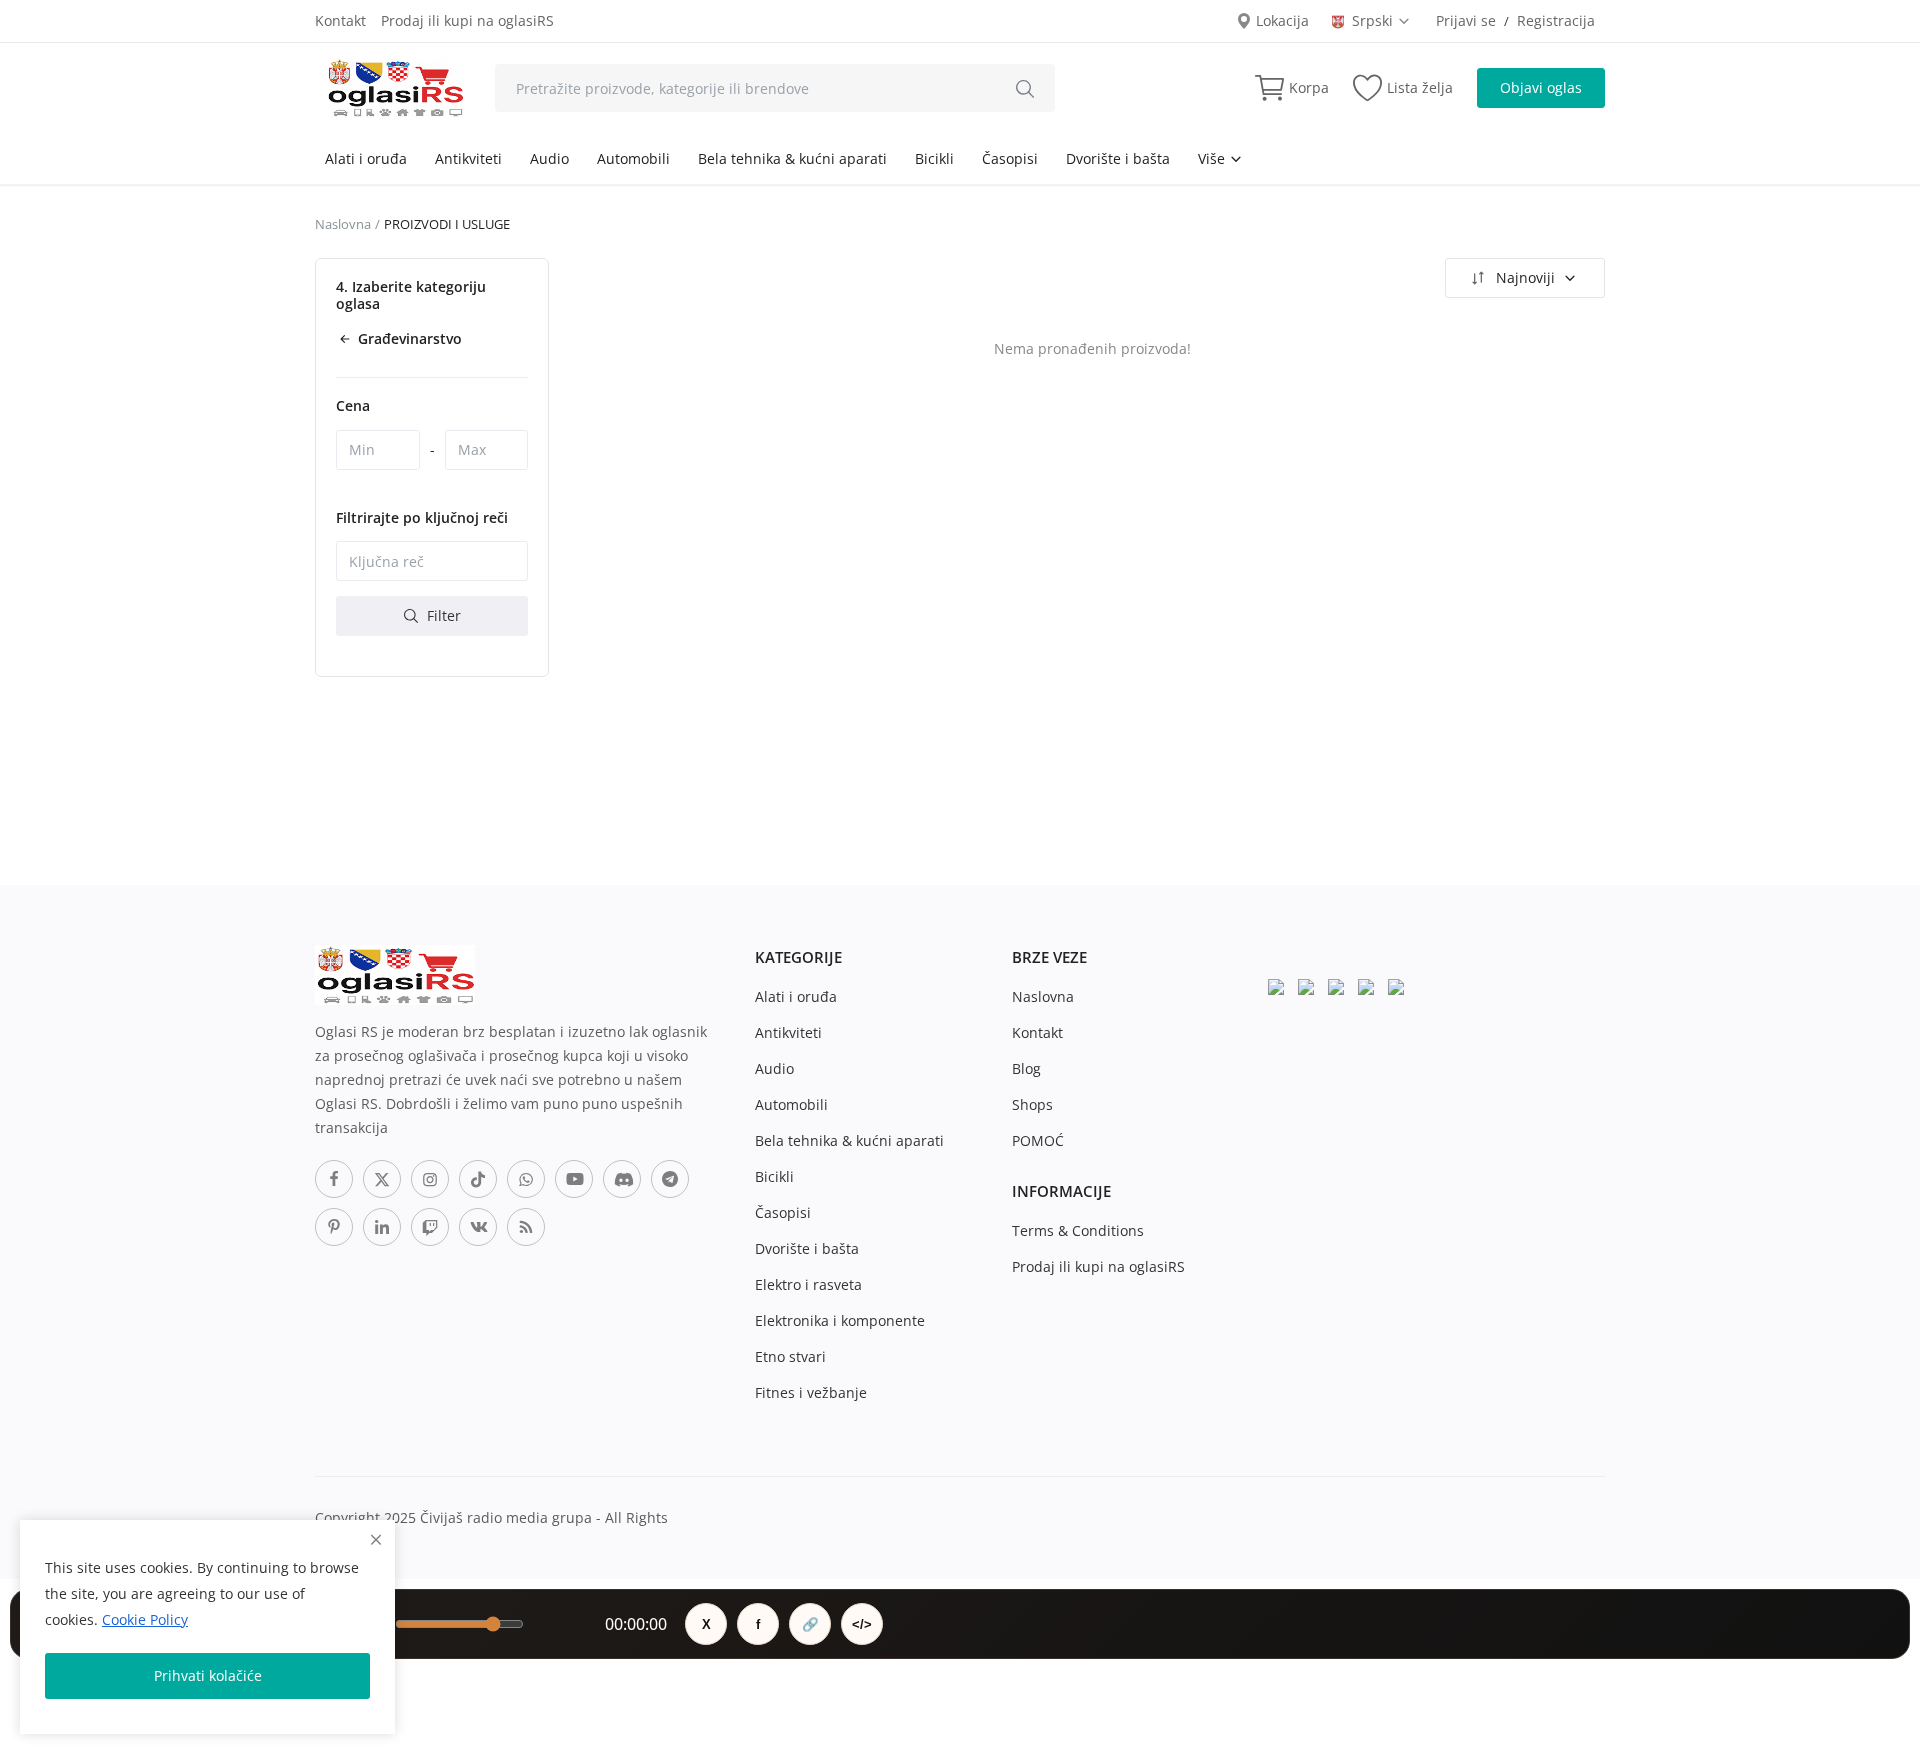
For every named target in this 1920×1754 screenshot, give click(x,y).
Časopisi (1010, 158)
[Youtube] (574, 1179)
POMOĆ (1038, 1140)
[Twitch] (430, 1227)
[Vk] (478, 1227)
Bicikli (934, 158)
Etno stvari (790, 1356)
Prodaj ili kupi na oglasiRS (467, 20)
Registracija (1556, 20)
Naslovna (343, 224)
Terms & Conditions (1078, 1230)
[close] (376, 1539)
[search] (1025, 88)
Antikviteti (468, 158)
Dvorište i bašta (1118, 158)
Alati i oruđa (366, 158)
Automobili (633, 158)
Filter (442, 615)
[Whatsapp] (526, 1179)
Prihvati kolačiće (208, 1675)
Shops (1032, 1104)
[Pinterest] (334, 1227)
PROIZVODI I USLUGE (447, 224)
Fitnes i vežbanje (811, 1392)
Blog (1026, 1068)
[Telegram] (670, 1179)
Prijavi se (1466, 20)
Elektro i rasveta (808, 1284)
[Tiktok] (478, 1179)
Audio (549, 158)
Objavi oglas (1541, 87)
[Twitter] (382, 1179)
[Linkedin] (382, 1227)
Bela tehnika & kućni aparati (792, 158)
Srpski (1374, 20)
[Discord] (622, 1179)
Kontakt (340, 20)
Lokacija (1280, 20)
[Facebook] (334, 1179)
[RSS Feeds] (526, 1227)
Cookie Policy (145, 1619)
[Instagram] (430, 1179)
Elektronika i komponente (840, 1320)
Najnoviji (1525, 277)
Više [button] (1213, 158)
